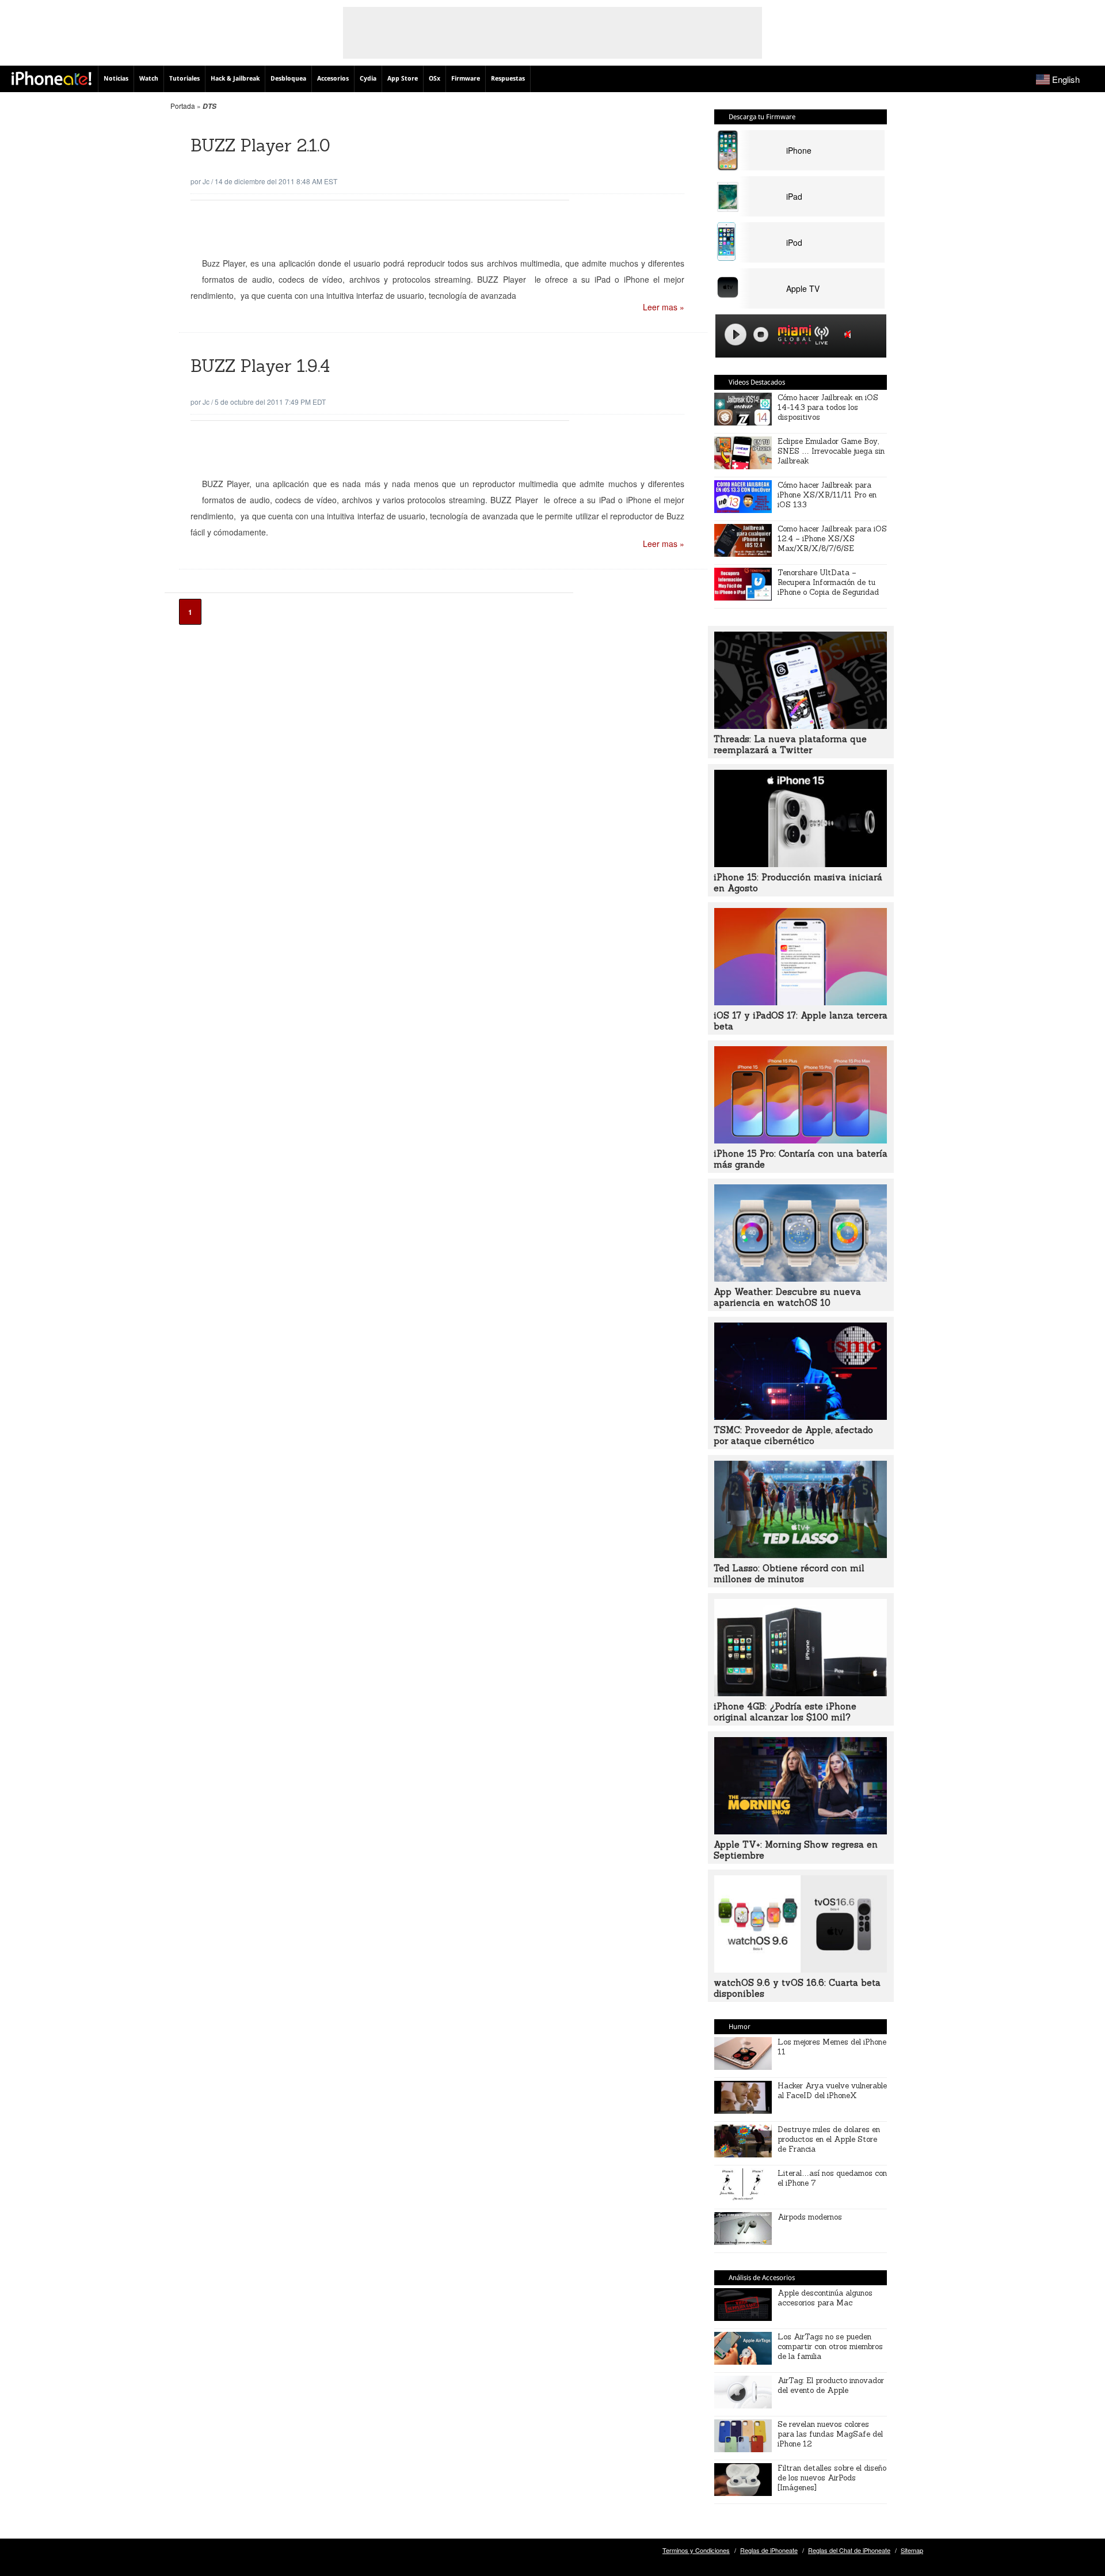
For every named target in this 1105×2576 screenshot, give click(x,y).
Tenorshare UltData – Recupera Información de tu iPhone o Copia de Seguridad (828, 582)
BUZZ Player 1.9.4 (260, 366)
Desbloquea (288, 79)
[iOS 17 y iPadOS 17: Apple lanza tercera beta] (801, 1002)
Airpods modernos (810, 2217)
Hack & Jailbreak (235, 79)
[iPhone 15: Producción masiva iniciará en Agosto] (801, 864)
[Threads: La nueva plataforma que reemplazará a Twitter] (801, 725)
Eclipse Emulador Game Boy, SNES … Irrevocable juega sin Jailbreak (831, 451)
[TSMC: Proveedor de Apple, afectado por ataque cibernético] (801, 1416)
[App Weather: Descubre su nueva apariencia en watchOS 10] (801, 1278)
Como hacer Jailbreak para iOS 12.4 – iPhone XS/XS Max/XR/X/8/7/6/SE (832, 539)
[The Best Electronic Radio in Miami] (792, 337)
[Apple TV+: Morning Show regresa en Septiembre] (801, 1831)
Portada (183, 106)
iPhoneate (52, 78)
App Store (403, 79)
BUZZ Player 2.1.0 (260, 145)
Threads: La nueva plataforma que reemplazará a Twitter (790, 744)
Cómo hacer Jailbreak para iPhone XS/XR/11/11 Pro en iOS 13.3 (827, 495)
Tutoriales (184, 79)
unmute (849, 334)
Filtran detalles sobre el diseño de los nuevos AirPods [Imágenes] (832, 2478)
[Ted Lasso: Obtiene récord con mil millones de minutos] (801, 1555)
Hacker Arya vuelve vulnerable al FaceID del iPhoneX (832, 2091)
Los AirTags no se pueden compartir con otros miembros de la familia (830, 2347)
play (736, 335)
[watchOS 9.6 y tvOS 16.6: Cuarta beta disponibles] (801, 1969)
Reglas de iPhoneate (769, 2550)
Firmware (466, 79)
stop (761, 335)
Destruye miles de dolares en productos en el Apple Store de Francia (829, 2139)
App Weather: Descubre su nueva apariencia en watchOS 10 (787, 1297)
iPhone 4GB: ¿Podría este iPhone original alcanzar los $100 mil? (785, 1712)
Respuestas (508, 79)
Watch (149, 79)
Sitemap (912, 2550)
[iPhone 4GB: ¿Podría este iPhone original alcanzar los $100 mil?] (801, 1693)
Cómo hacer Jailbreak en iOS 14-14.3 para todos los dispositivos (828, 407)
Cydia (368, 79)
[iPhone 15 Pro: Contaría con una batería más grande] (801, 1140)
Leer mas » (664, 307)
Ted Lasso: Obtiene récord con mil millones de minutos (789, 1574)
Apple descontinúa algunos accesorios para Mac (825, 2298)
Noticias (116, 79)
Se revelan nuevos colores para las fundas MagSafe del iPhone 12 (830, 2434)
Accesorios (333, 79)
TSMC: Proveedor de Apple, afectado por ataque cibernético (793, 1435)
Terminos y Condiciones (696, 2550)
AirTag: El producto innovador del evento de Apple (831, 2385)
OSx (435, 79)
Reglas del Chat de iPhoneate (849, 2550)
